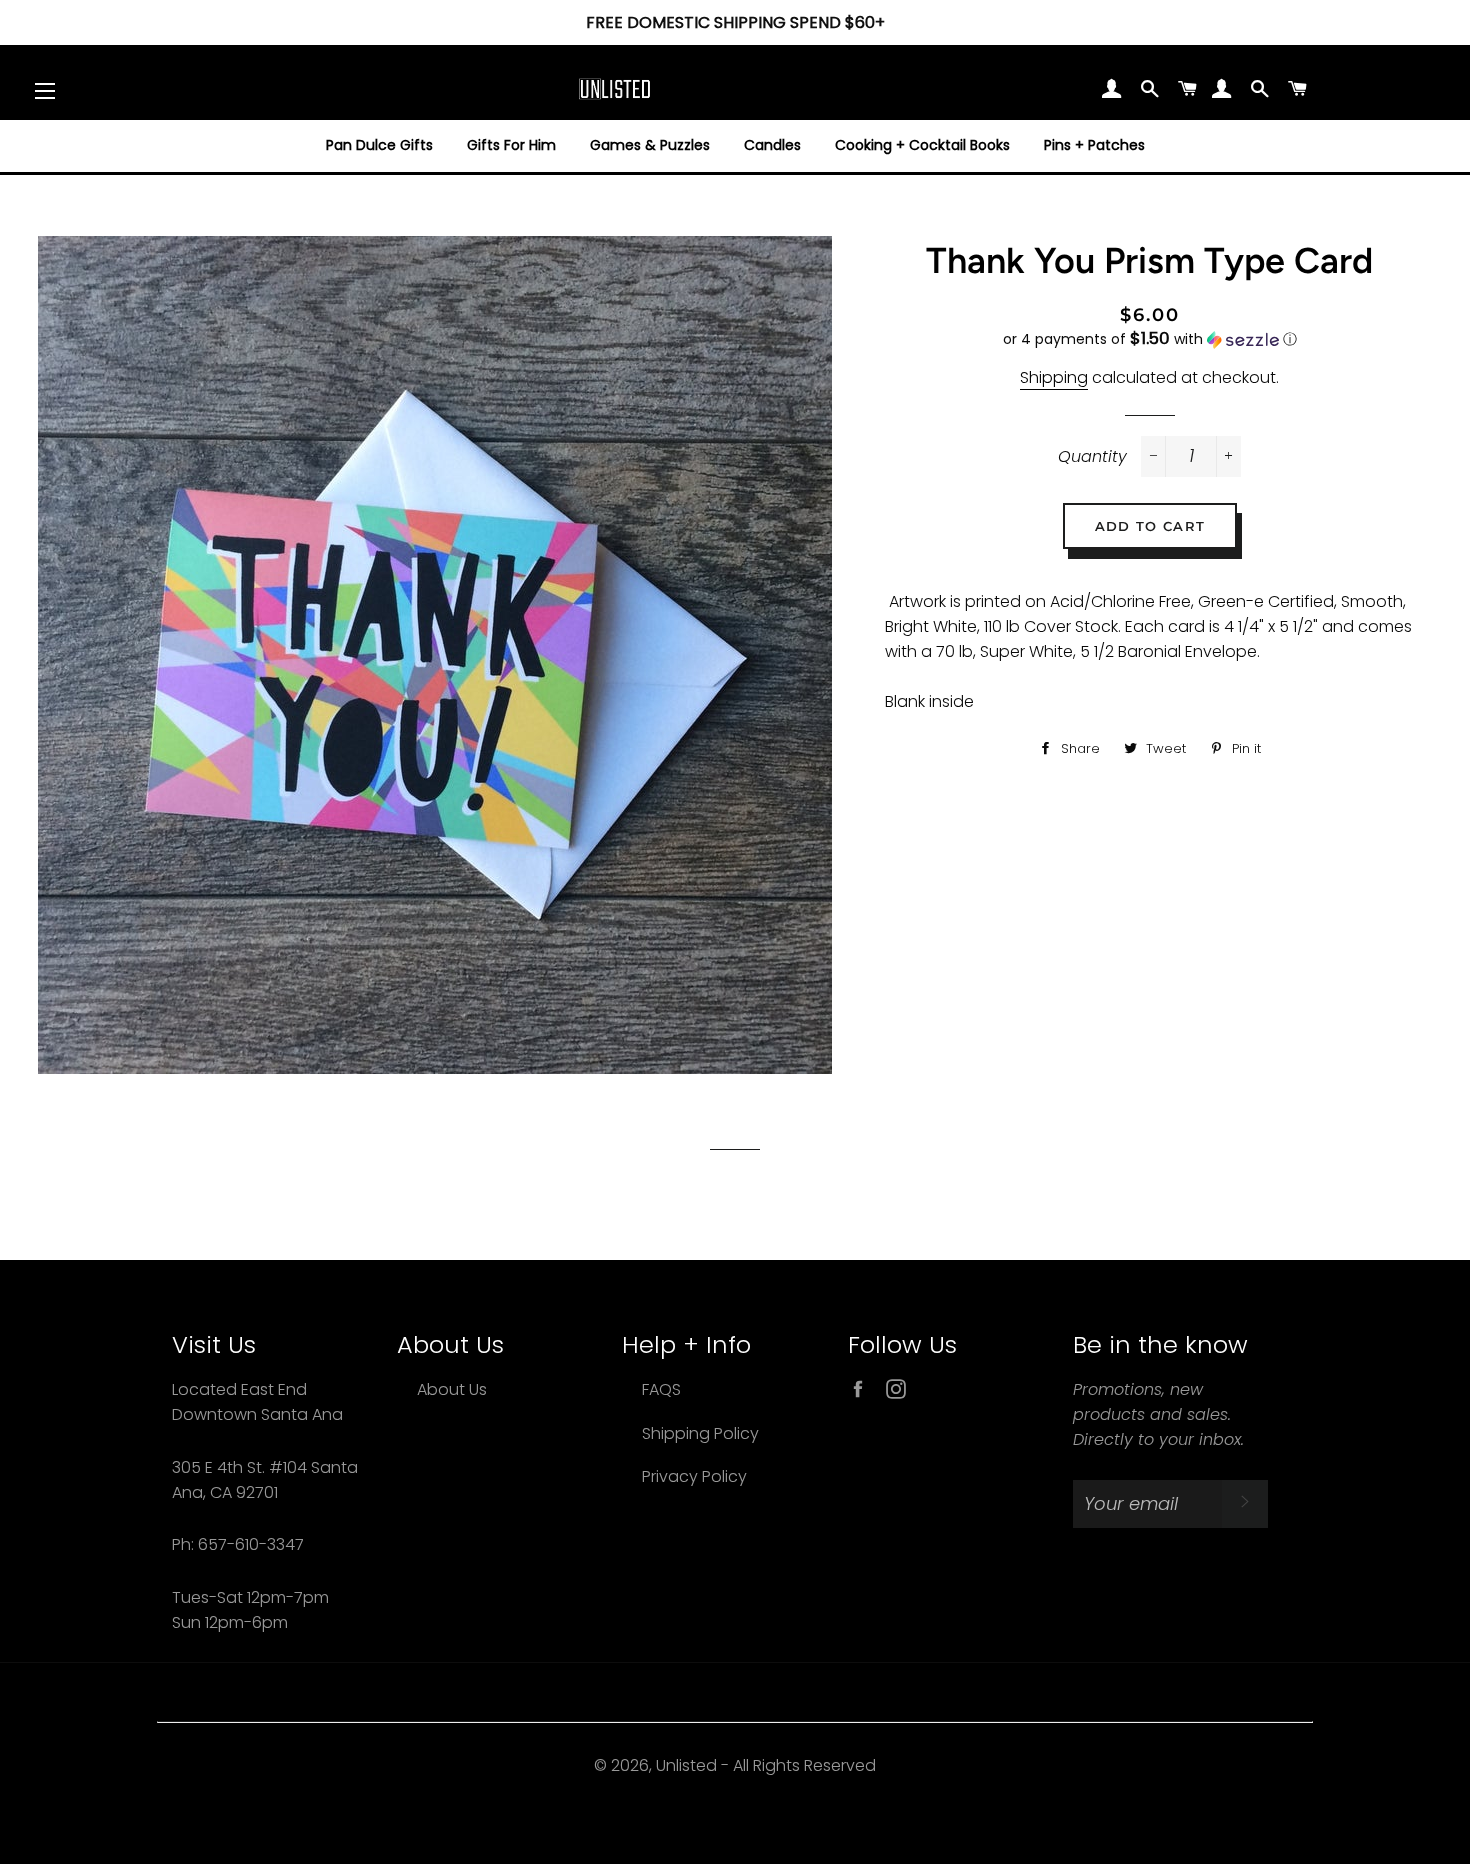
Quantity (1092, 456)
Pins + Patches (1094, 145)
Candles (772, 145)
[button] (1150, 339)
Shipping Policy (700, 1433)
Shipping (1054, 377)
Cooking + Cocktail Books (922, 145)
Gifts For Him (511, 145)
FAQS (661, 1389)
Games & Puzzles (650, 145)
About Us (452, 1389)
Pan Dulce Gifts (379, 145)
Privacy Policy (694, 1476)
